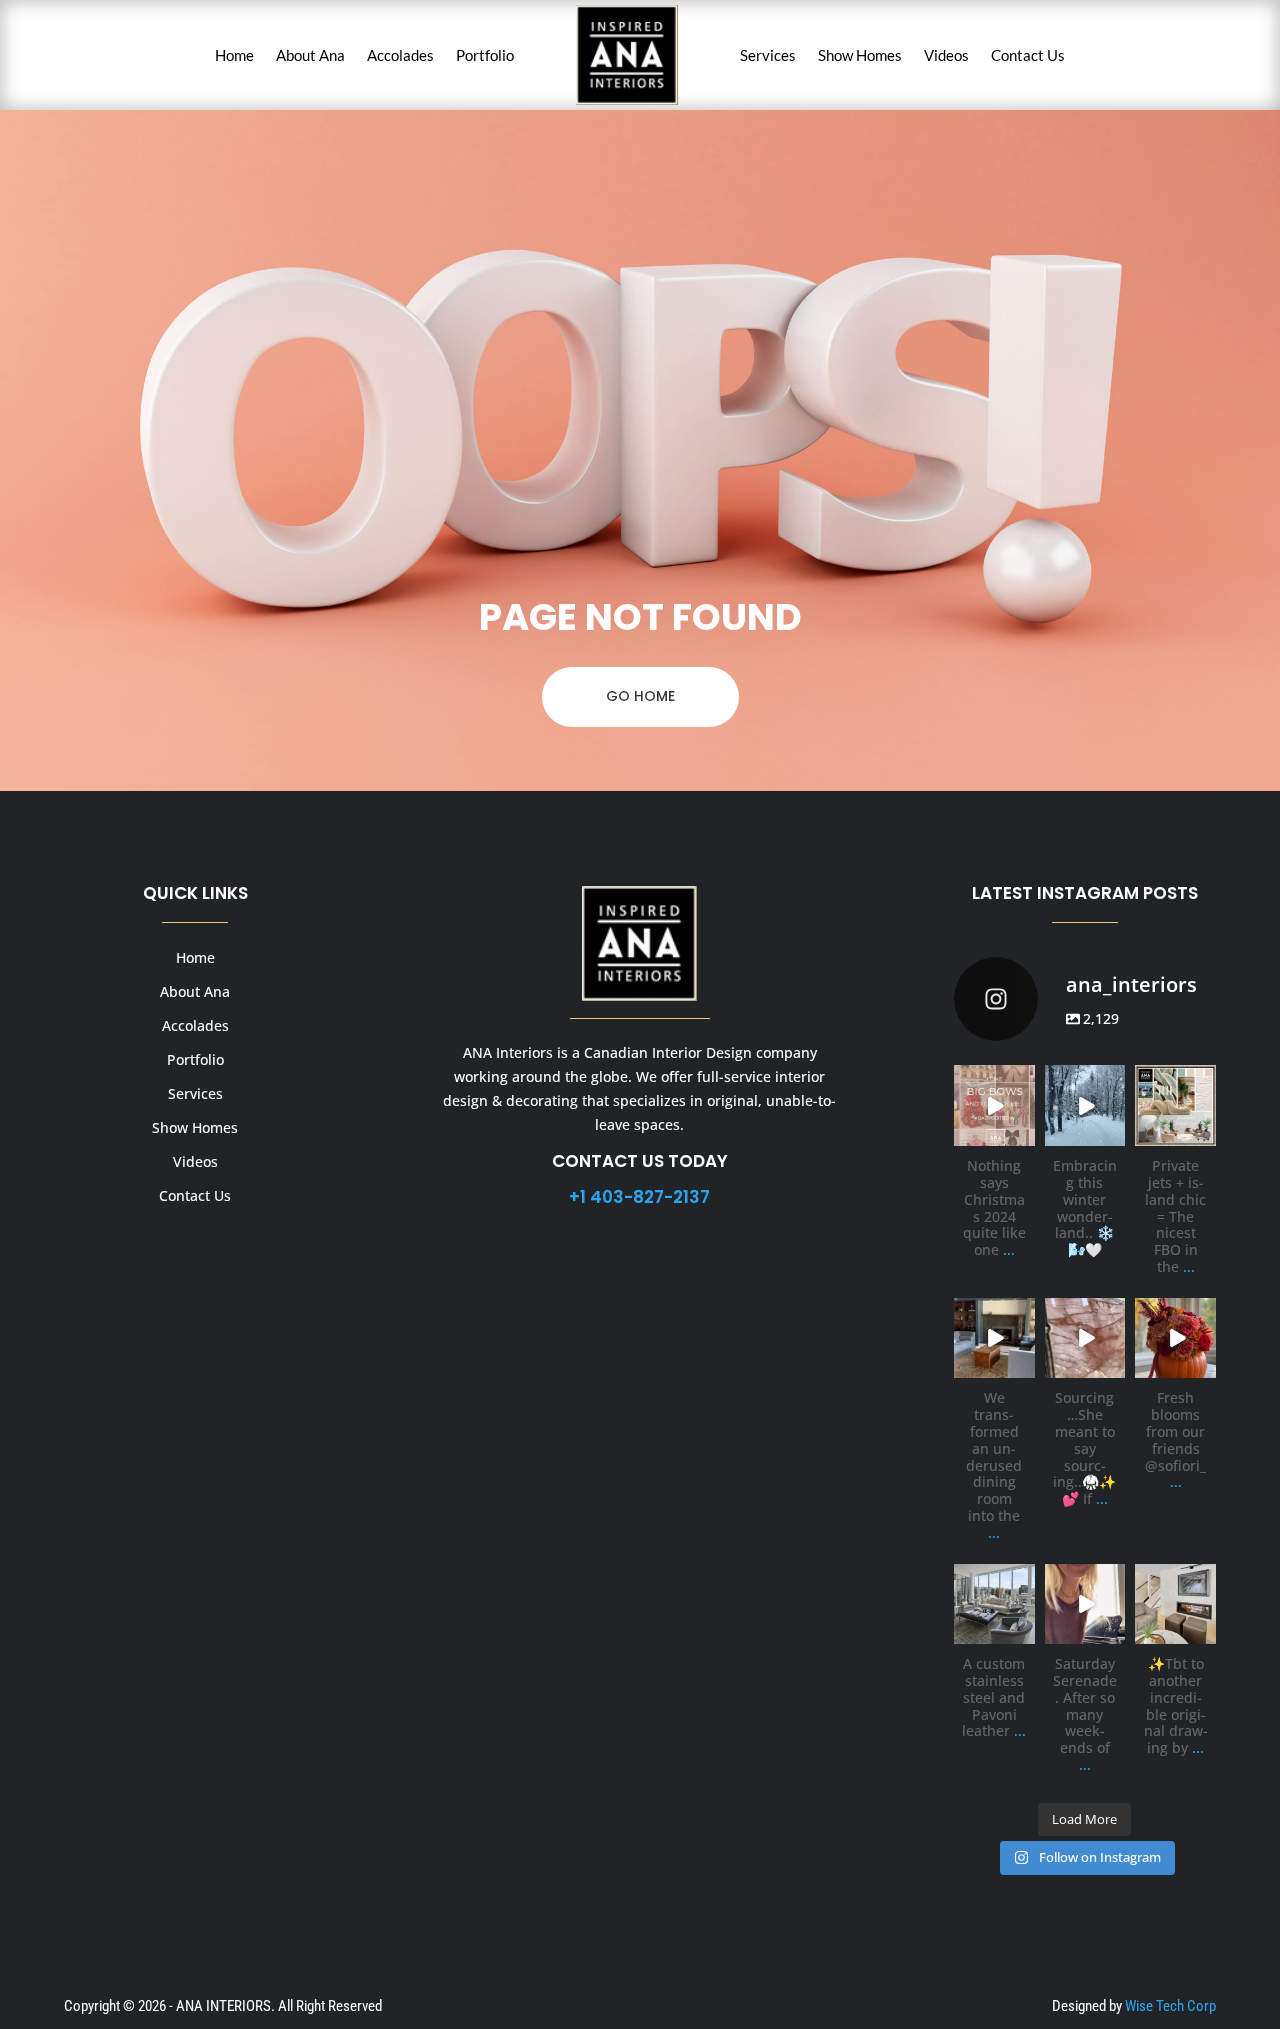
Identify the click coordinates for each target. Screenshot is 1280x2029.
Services (768, 55)
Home (234, 55)
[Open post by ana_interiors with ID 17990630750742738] (994, 1105)
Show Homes (860, 55)
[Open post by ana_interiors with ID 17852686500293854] (1175, 1604)
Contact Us (1028, 55)
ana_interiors (993, 1081)
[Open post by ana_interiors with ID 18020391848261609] (1085, 1604)
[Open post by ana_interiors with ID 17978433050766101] (1085, 1338)
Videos (946, 55)
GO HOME (640, 696)
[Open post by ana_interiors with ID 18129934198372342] (1175, 1338)
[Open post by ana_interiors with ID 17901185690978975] (1175, 1105)
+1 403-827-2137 (639, 1197)
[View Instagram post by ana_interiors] (1023, 1134)
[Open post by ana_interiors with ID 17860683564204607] (994, 1338)
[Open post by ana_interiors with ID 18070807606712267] (1085, 1105)
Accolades (400, 55)
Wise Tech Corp (1170, 2006)
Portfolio (485, 55)
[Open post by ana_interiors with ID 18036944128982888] (994, 1604)
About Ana (310, 55)
